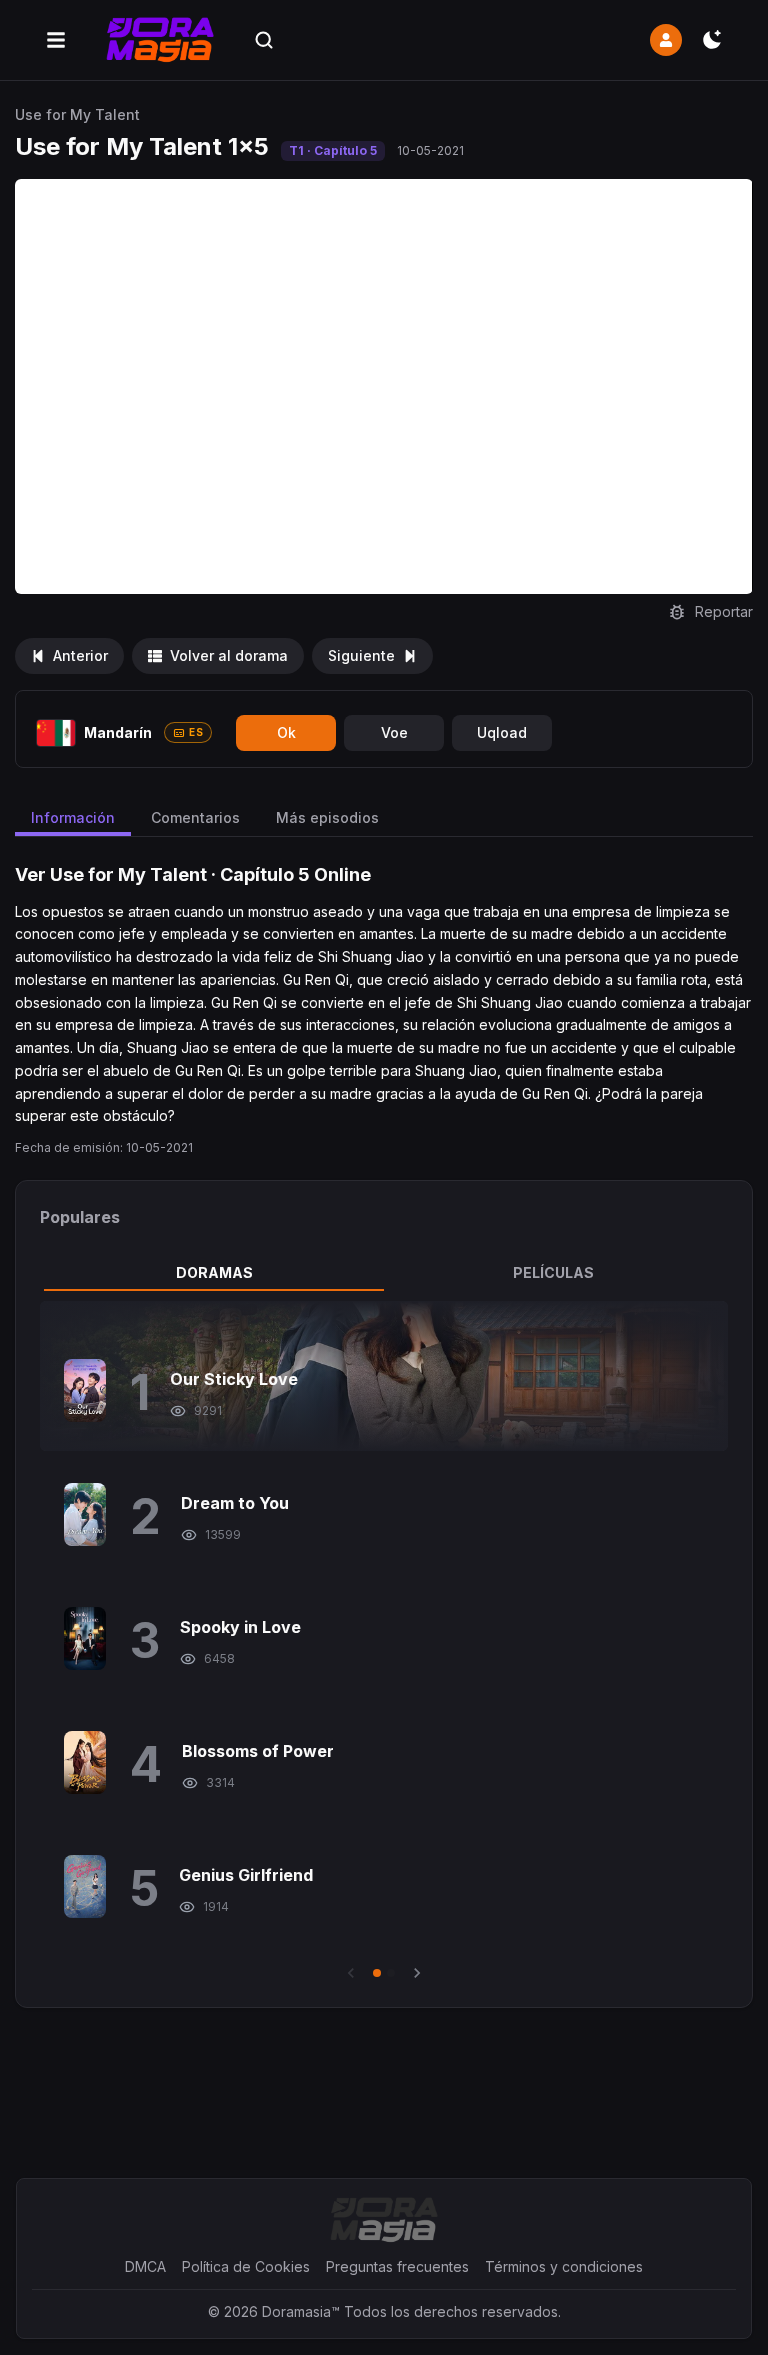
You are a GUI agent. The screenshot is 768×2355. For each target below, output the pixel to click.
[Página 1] (377, 1973)
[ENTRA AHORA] (666, 40)
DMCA (145, 2266)
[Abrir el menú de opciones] (56, 40)
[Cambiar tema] (712, 40)
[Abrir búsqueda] (264, 40)
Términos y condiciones (564, 2266)
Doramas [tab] (214, 1272)
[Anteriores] (351, 1973)
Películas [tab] (553, 1272)
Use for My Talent (77, 114)
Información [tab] (73, 817)
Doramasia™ (301, 2311)
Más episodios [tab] (327, 817)
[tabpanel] (383, 1642)
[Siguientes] (417, 1973)
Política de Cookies (246, 2266)
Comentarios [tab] (195, 817)
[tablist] (383, 1273)
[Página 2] (391, 1973)
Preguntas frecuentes (397, 2266)
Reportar (724, 611)
